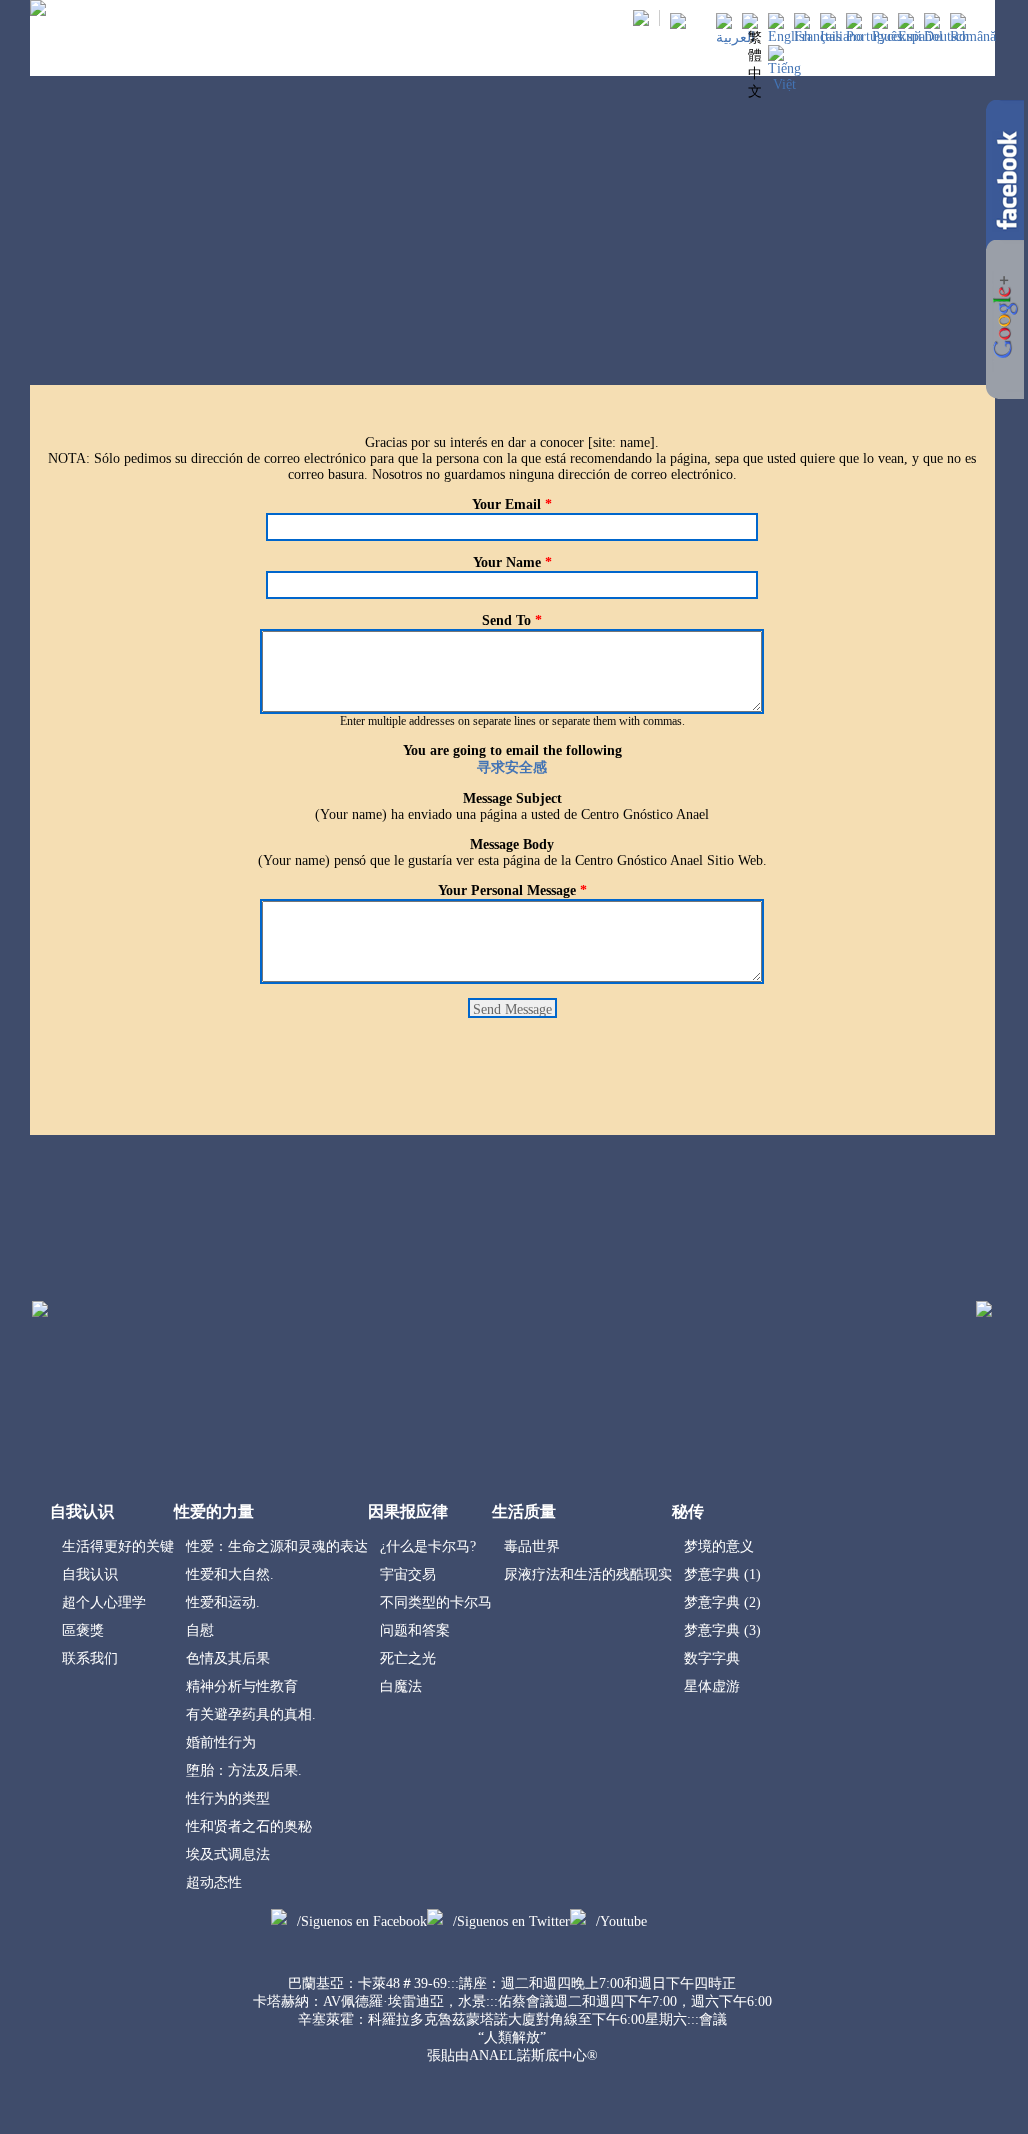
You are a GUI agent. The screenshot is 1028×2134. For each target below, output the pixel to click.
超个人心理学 (104, 1602)
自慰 (200, 1630)
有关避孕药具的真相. (251, 1714)
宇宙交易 (408, 1574)
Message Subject (512, 798)
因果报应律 (454, 59)
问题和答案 (415, 1630)
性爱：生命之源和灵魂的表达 (277, 1546)
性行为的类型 (228, 1798)
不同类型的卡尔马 (436, 1602)
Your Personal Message (512, 890)
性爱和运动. (223, 1602)
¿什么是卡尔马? (428, 1546)
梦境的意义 (719, 1546)
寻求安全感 (512, 767)
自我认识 (285, 59)
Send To (512, 620)
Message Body (512, 844)
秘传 (598, 59)
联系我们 (90, 1658)
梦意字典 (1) (722, 1574)
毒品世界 (532, 1546)
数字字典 (712, 1658)
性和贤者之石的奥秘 (249, 1826)
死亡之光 (408, 1658)
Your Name (512, 562)
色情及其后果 (228, 1658)
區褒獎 (83, 1630)
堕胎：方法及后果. (244, 1770)
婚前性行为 (221, 1742)
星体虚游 (712, 1686)
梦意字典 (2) (722, 1602)
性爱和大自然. (230, 1574)
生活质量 (536, 59)
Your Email (512, 504)
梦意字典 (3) (722, 1630)
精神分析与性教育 (242, 1686)
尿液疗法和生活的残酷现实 (588, 1574)
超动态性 (214, 1882)
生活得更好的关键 (118, 1546)
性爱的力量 (366, 59)
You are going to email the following (512, 750)
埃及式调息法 (228, 1854)
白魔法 (401, 1686)
